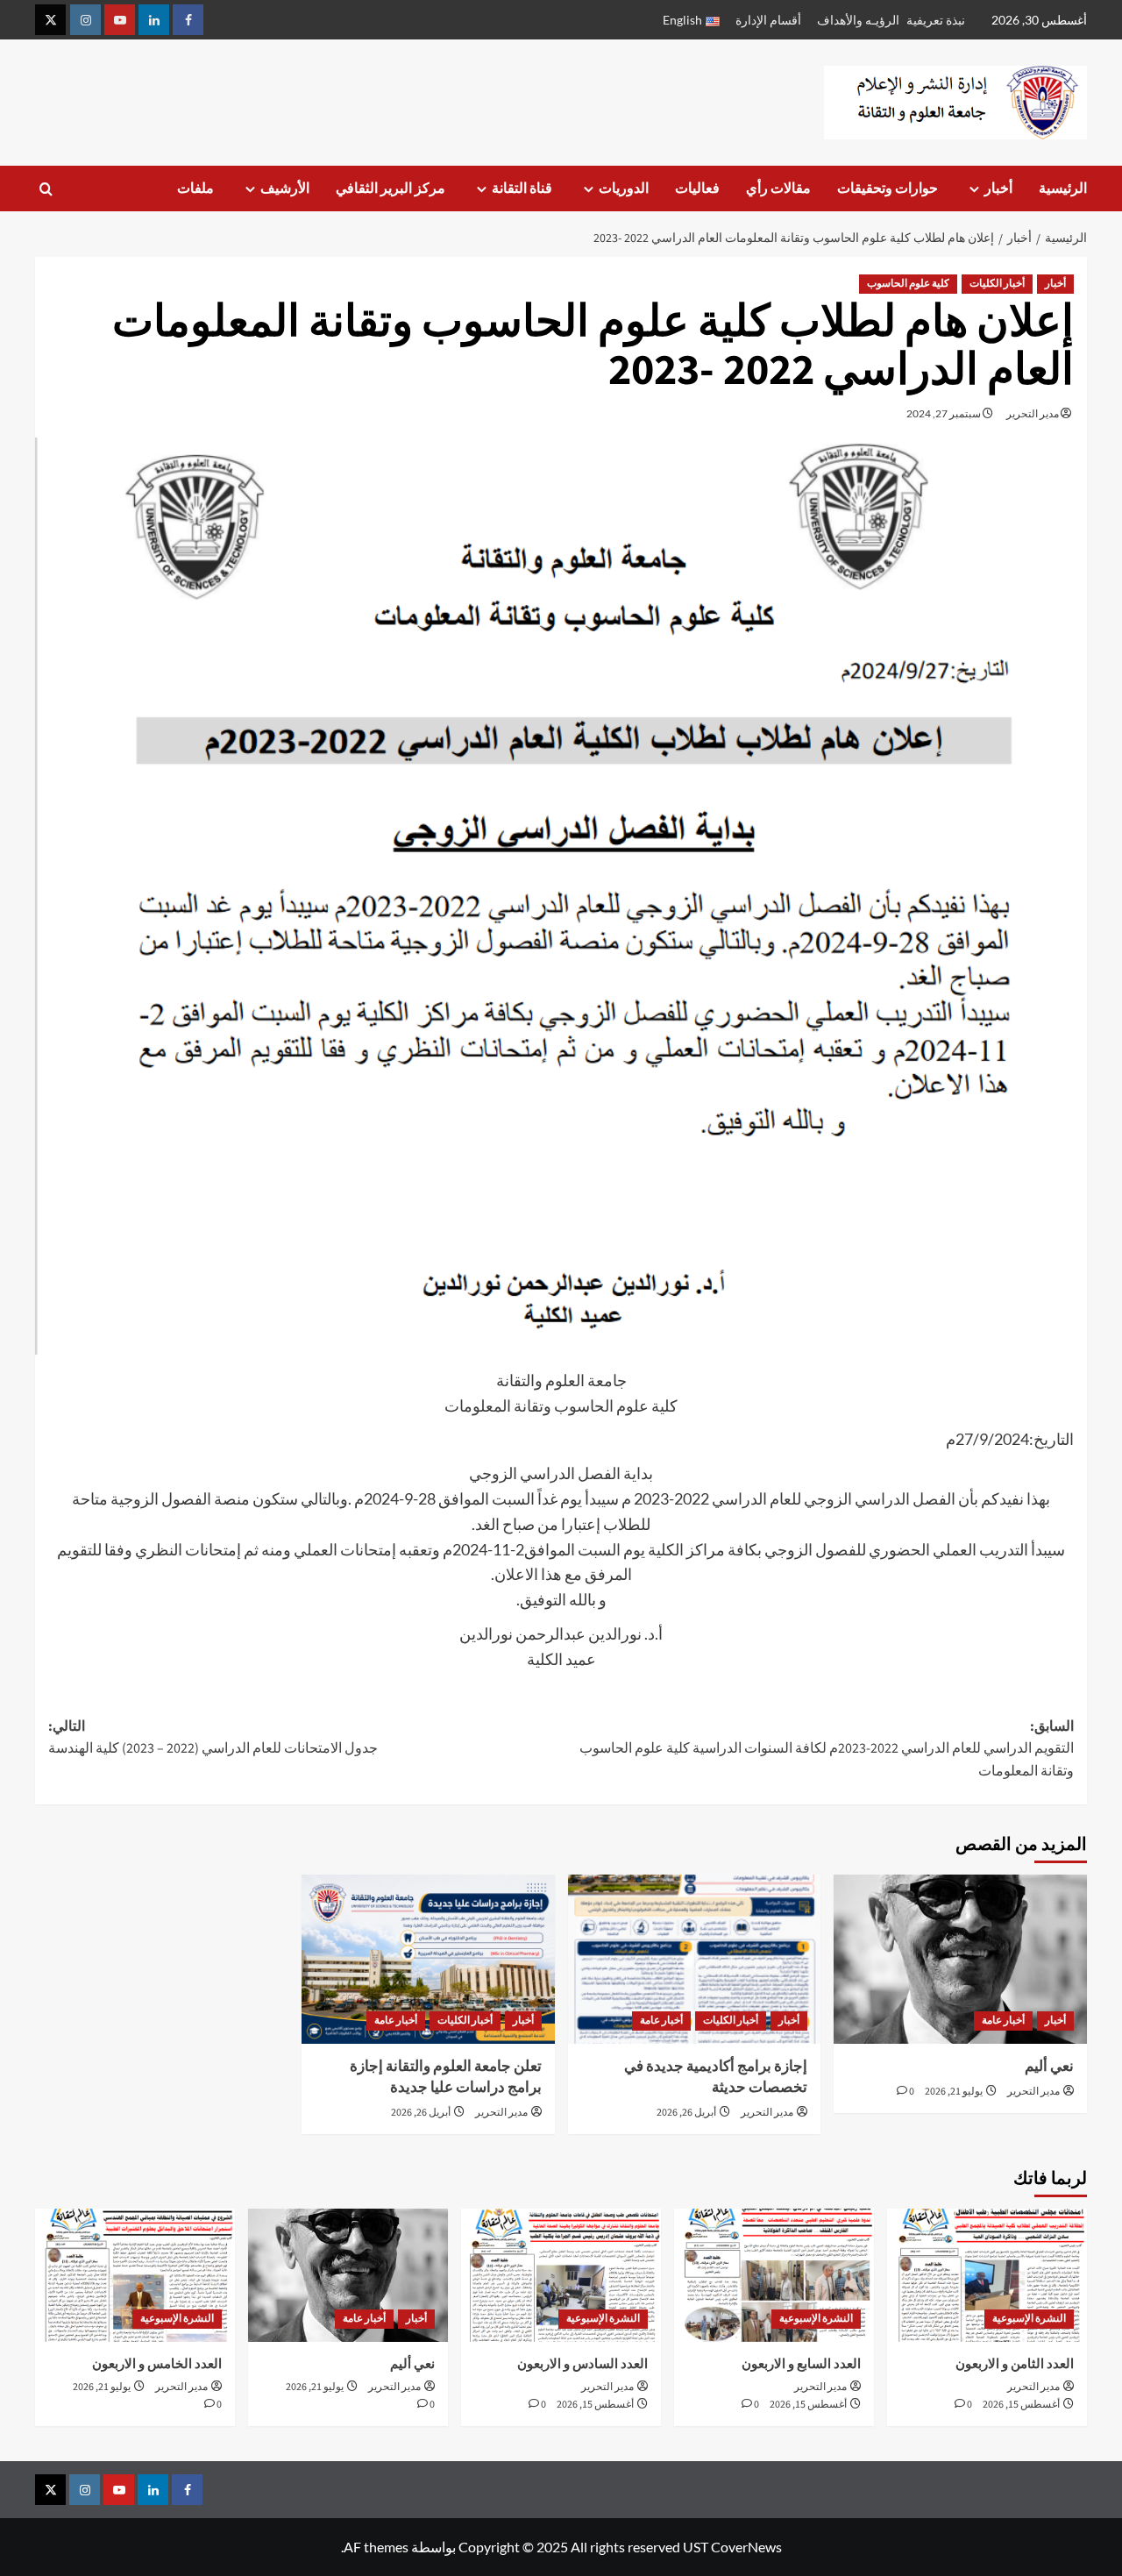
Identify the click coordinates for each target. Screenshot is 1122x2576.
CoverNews (746, 2547)
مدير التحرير (1033, 413)
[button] (46, 189)
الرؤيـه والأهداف (858, 20)
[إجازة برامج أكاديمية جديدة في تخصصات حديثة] (695, 1959)
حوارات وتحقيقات (888, 189)
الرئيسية (1063, 189)
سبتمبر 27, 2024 (944, 413)
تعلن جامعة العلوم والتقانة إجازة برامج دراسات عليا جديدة (446, 2077)
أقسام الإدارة (768, 20)
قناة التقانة (522, 189)
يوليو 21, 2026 (954, 2092)
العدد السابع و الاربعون (801, 2364)
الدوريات (624, 189)
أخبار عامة (1003, 2021)
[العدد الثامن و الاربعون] (987, 2275)
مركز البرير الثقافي (391, 189)
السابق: (827, 1749)
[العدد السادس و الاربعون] (561, 2275)
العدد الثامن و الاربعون (1015, 2364)
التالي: (213, 1738)
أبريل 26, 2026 (686, 2113)
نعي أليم (1049, 2067)
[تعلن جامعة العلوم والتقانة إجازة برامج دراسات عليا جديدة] (428, 1959)
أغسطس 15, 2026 (1021, 2405)
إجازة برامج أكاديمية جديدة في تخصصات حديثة (716, 2077)
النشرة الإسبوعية (1029, 2319)
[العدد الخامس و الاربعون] (135, 2275)
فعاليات (697, 189)
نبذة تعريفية (936, 20)
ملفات (195, 189)
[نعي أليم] (960, 1959)
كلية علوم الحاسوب (908, 284)
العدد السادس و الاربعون (582, 2364)
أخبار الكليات (997, 284)
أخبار (998, 189)
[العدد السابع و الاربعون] (774, 2275)
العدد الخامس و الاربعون (157, 2364)
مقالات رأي (778, 189)
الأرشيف (285, 189)
